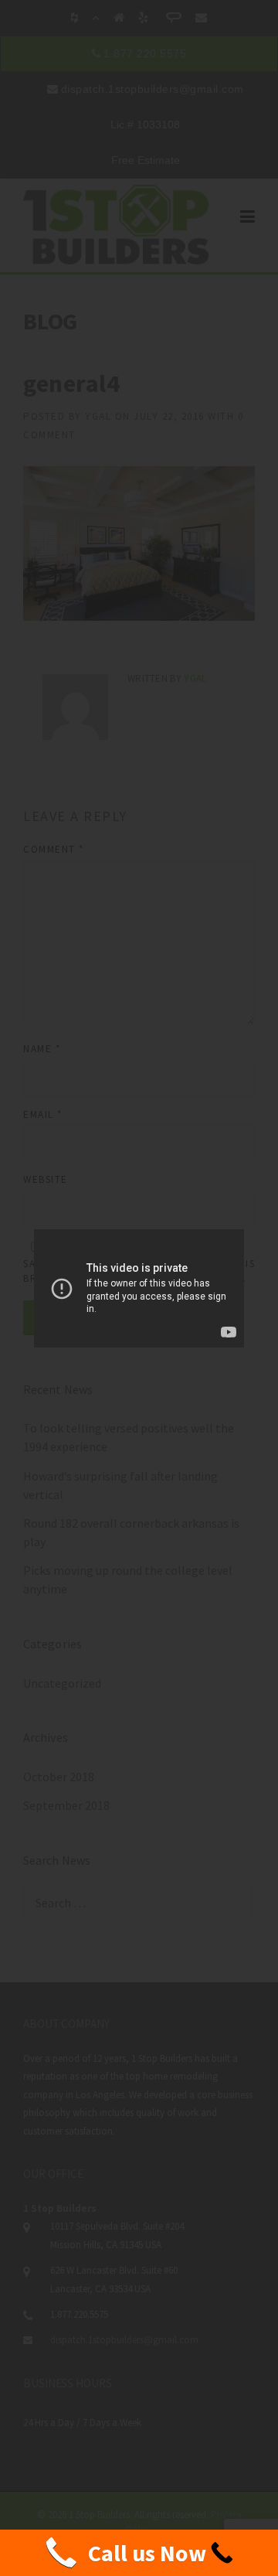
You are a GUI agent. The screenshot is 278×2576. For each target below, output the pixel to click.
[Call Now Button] (139, 2553)
